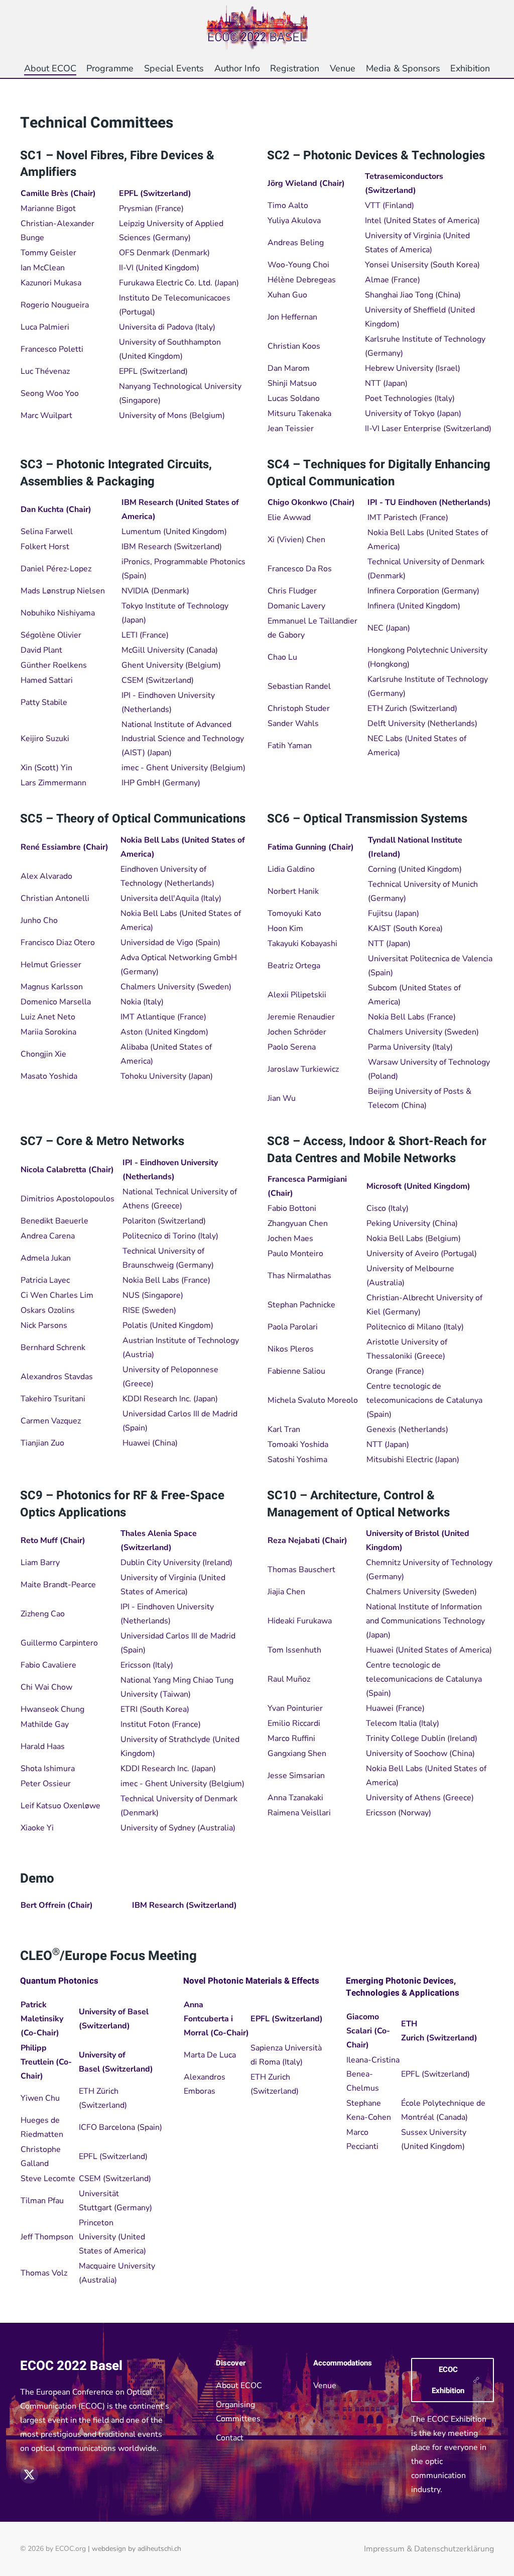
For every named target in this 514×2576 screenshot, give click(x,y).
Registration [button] (295, 68)
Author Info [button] (237, 68)
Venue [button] (343, 68)
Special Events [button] (174, 68)
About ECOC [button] (50, 68)
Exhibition (470, 68)
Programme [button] (110, 68)
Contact (230, 2438)
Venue (325, 2386)
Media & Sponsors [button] (403, 68)
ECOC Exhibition (448, 2380)
